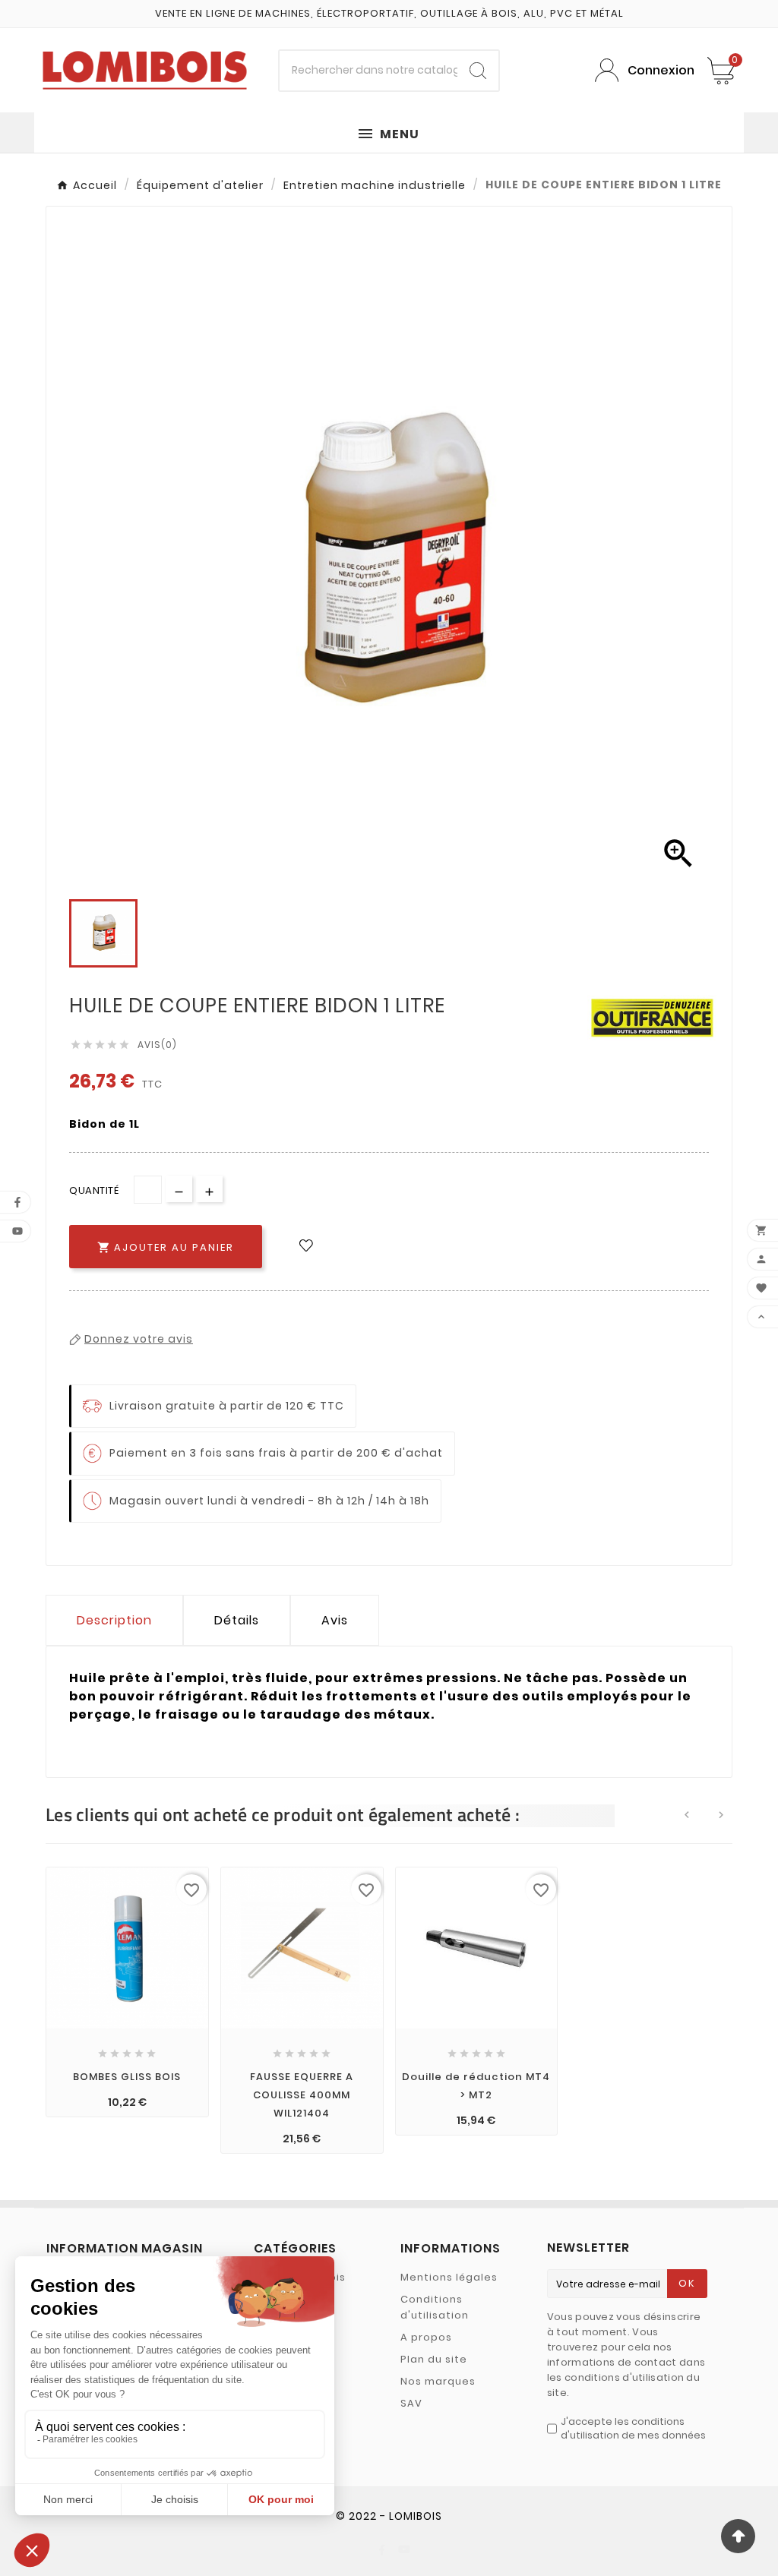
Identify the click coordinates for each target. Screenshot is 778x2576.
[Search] (478, 71)
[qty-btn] (209, 1189)
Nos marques (438, 2381)
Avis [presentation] (335, 1620)
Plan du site (434, 2359)
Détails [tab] (237, 1620)
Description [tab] (114, 1620)
